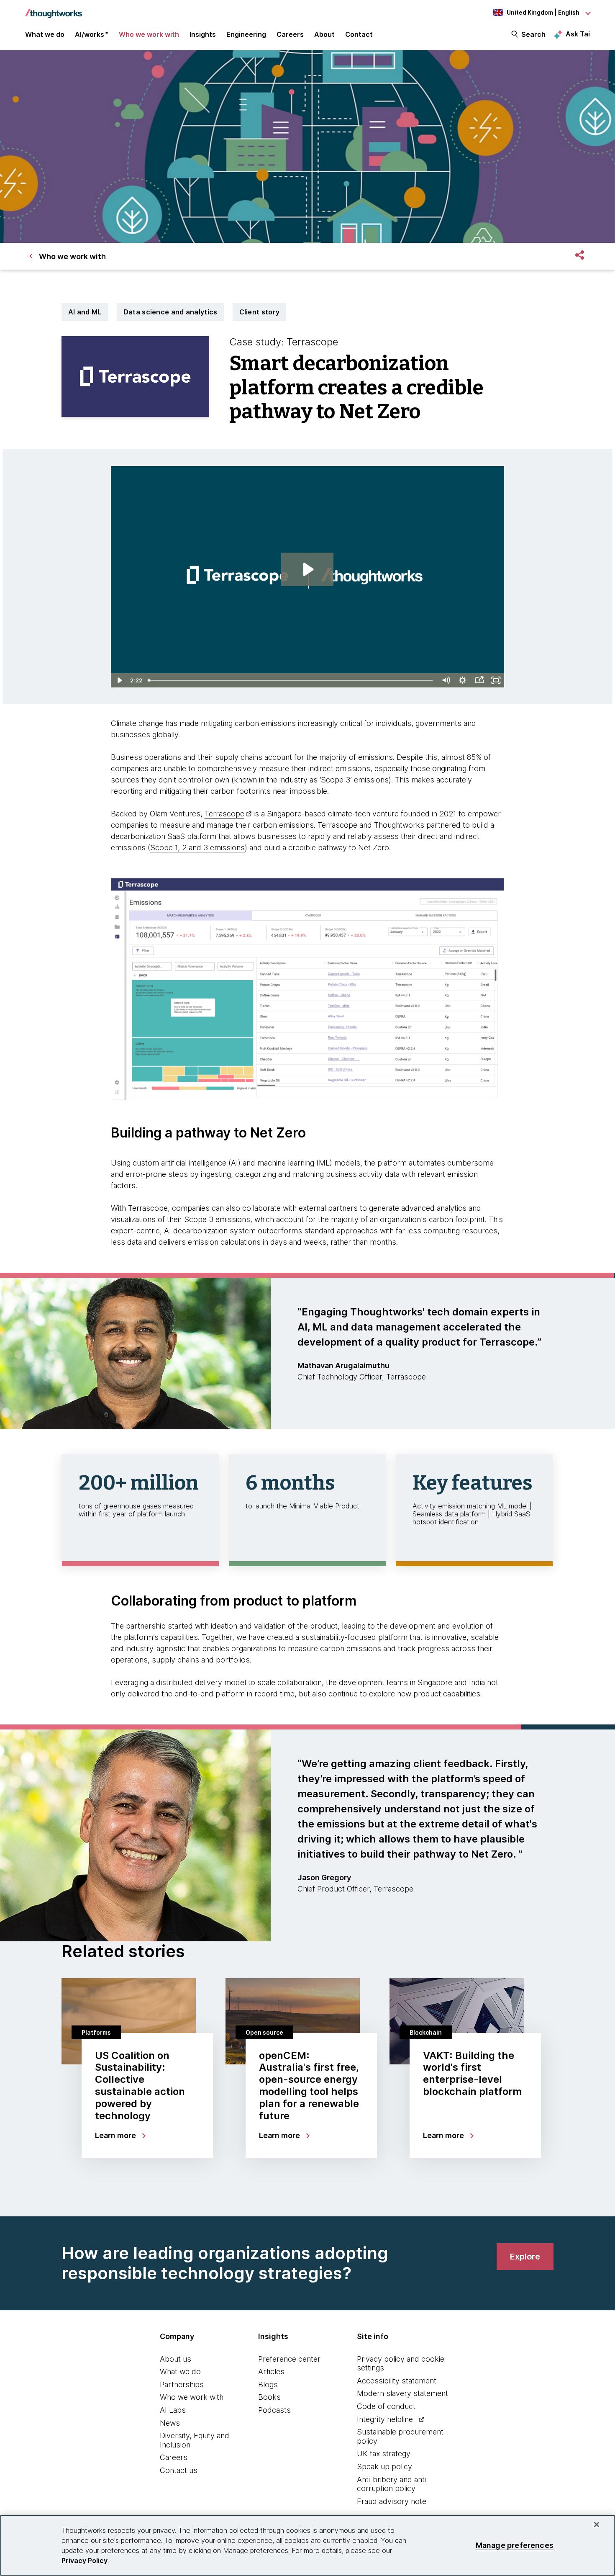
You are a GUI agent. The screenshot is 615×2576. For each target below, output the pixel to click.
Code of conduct (386, 2406)
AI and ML (85, 312)
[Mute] (446, 680)
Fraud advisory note (392, 2501)
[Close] (597, 2525)
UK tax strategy (384, 2454)
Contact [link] (359, 34)
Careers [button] (290, 34)
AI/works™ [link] (92, 34)
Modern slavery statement (402, 2393)
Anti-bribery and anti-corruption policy (393, 2484)
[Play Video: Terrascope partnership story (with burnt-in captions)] (307, 569)
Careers (174, 2457)
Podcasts (274, 2410)
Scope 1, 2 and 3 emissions (197, 848)
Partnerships (182, 2384)
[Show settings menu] (462, 680)
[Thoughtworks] (54, 9)
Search (533, 34)
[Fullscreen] (496, 680)
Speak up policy (384, 2467)
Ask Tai (578, 34)
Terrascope (224, 814)
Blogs (268, 2384)
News (170, 2423)
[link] (525, 2257)
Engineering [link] (246, 34)
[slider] (291, 680)
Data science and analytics (170, 312)
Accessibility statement (397, 2381)
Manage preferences (515, 2545)
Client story (260, 312)
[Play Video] (119, 680)
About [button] (324, 34)
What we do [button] (45, 34)
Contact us (179, 2470)
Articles (271, 2371)
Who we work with (192, 2397)
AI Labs (173, 2410)
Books (269, 2397)
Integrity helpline (385, 2419)
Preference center (289, 2359)
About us (176, 2359)
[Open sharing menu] (479, 680)
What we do (180, 2371)
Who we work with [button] (149, 34)
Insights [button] (203, 34)
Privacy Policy (85, 2561)
